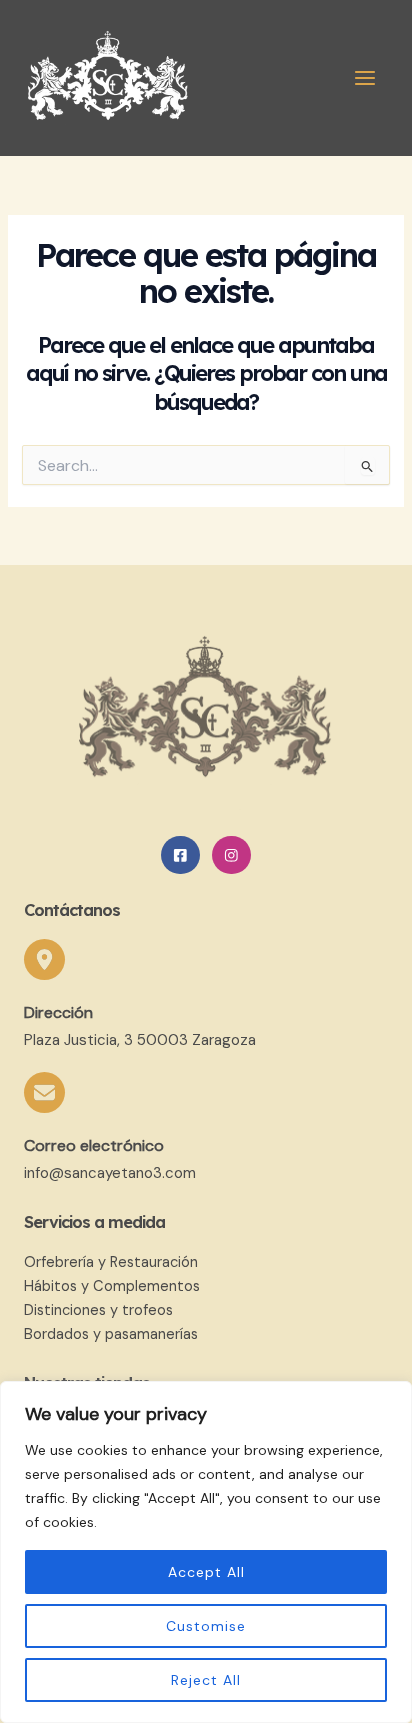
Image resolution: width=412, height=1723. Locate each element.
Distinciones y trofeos (98, 1310)
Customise (206, 1626)
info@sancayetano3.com (110, 1173)
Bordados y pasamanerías (111, 1334)
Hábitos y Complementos (112, 1286)
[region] (206, 1552)
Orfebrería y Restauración (111, 1262)
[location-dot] (44, 959)
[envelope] (44, 1092)
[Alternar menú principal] (365, 78)
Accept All (206, 1572)
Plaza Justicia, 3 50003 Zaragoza (140, 1040)
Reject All (206, 1680)
